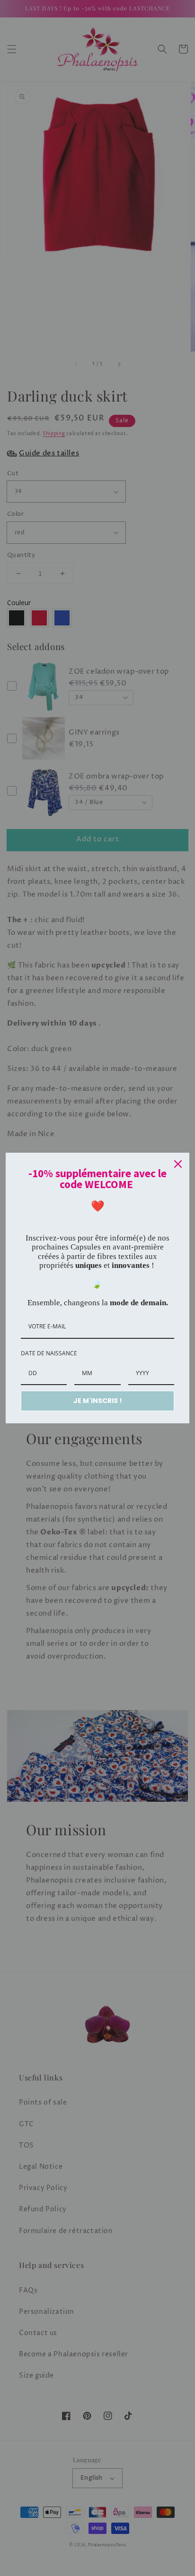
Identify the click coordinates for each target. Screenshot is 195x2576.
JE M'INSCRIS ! (98, 1401)
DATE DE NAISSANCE (49, 1353)
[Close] (178, 1164)
